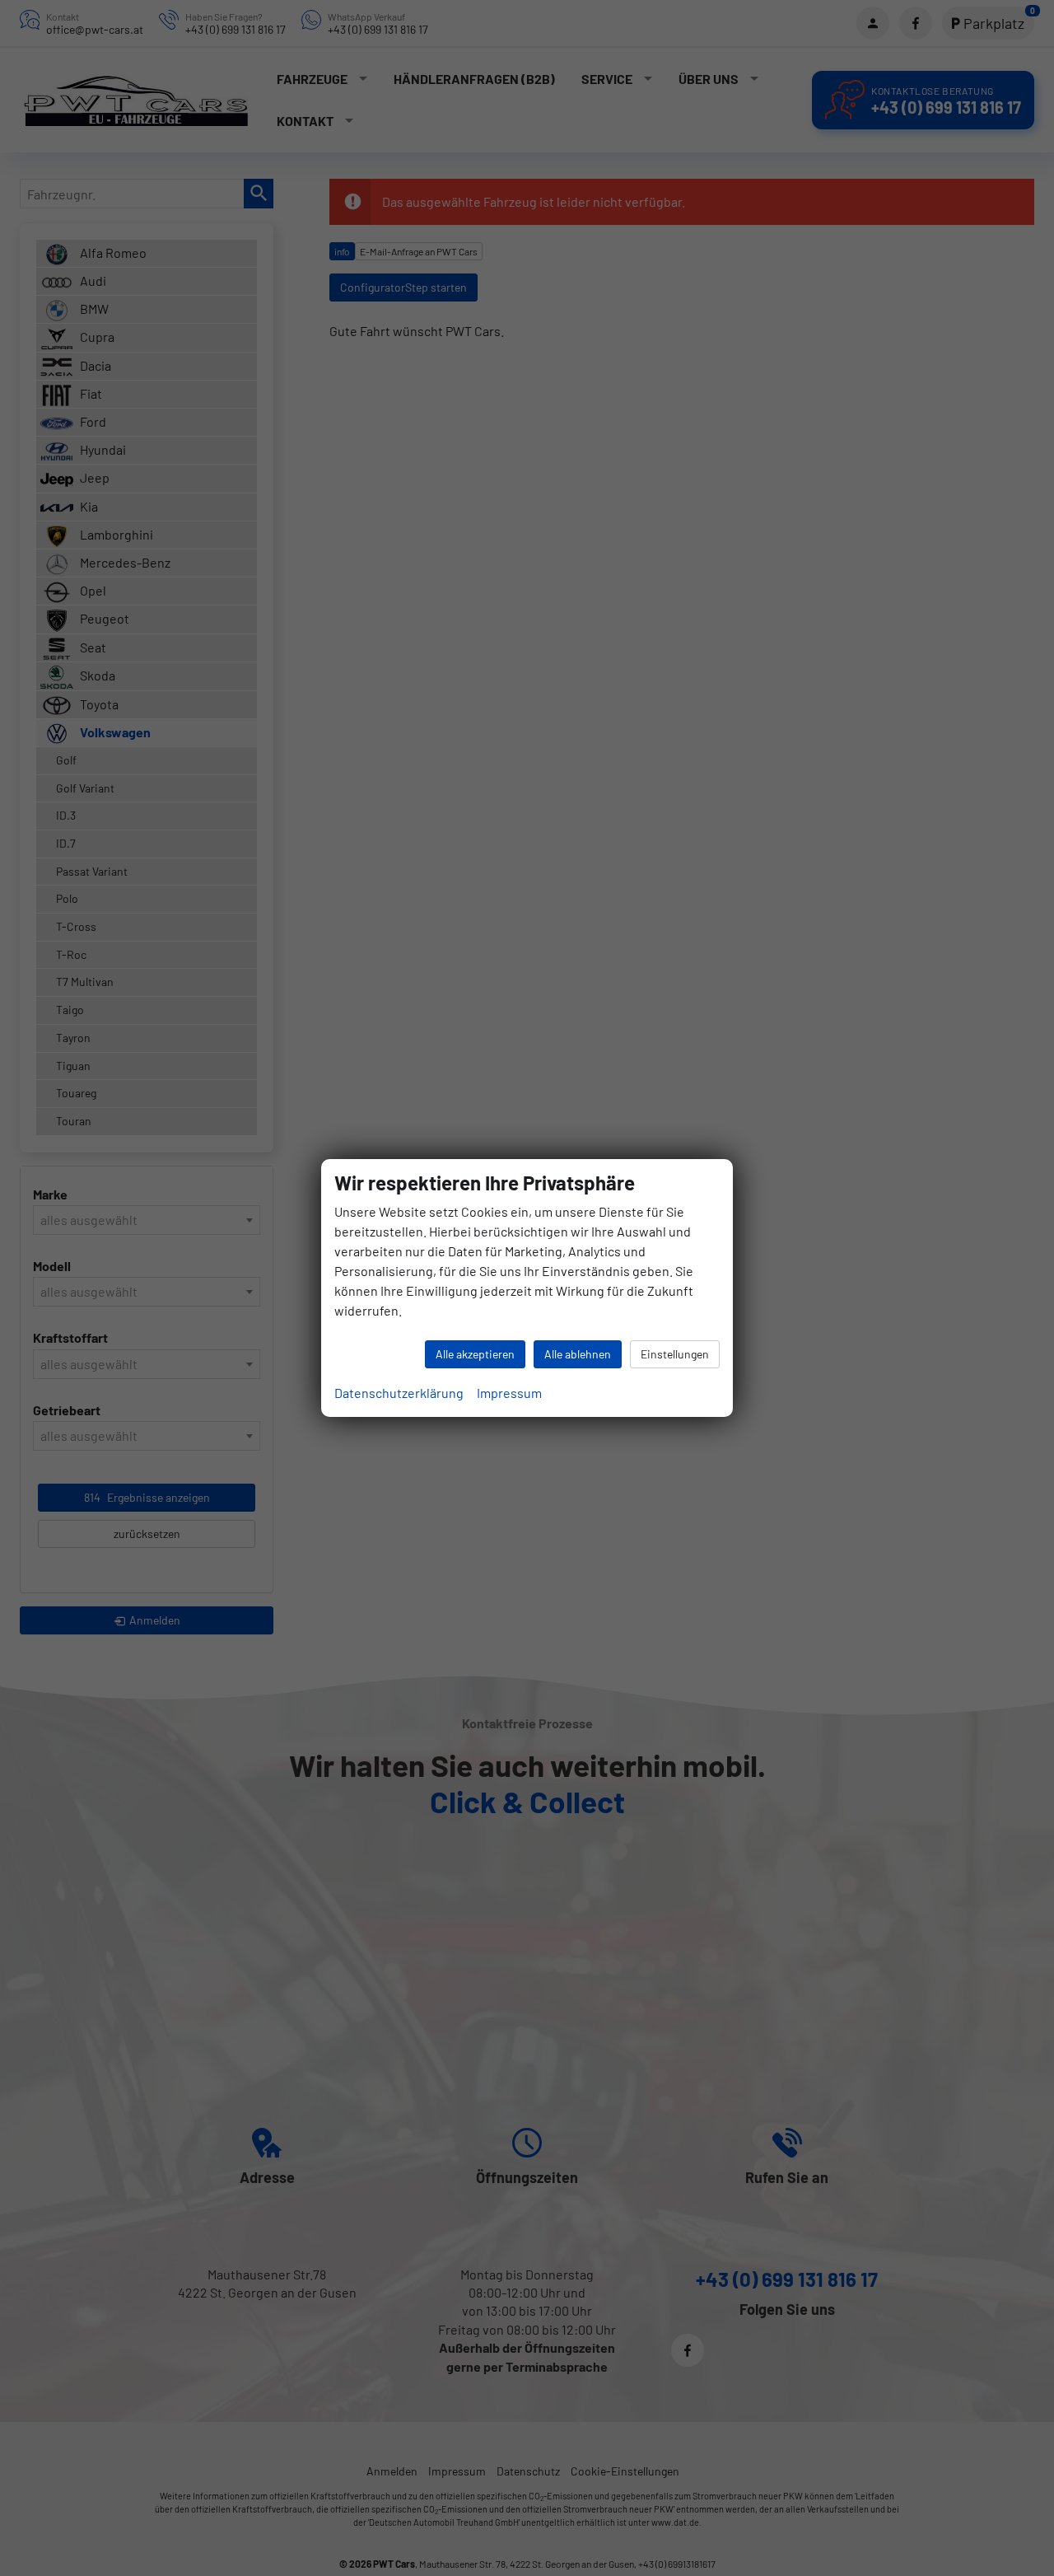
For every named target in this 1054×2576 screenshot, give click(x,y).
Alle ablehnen (578, 1354)
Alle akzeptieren (475, 1354)
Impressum (509, 1393)
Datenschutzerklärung (399, 1393)
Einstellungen (675, 1354)
